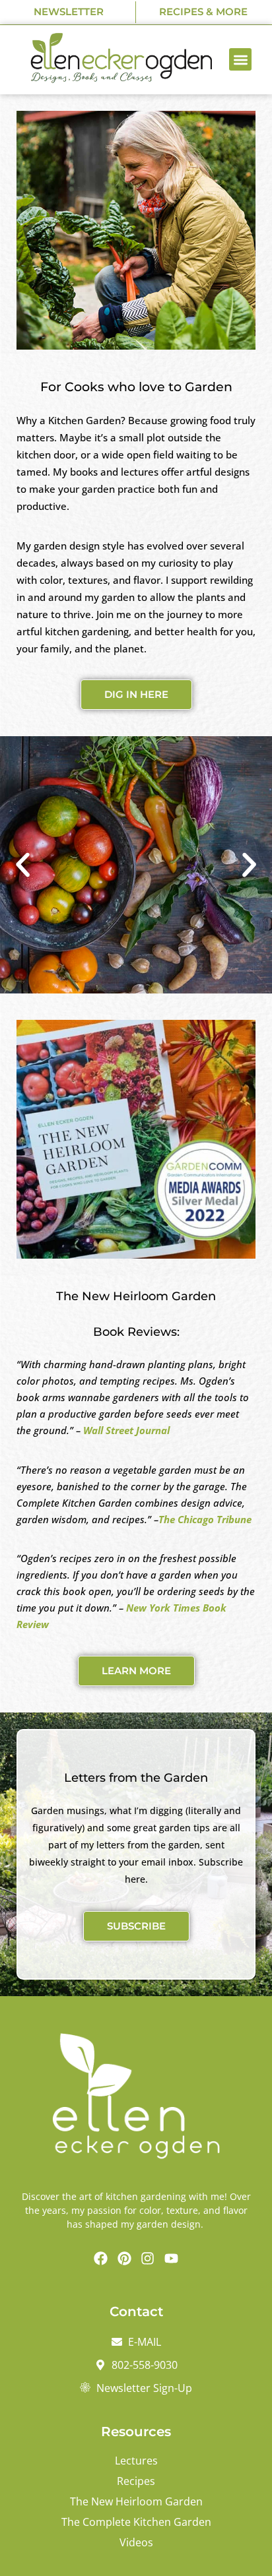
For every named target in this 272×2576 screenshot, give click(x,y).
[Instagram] (148, 2259)
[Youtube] (172, 2259)
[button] (241, 60)
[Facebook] (101, 2259)
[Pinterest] (124, 2259)
